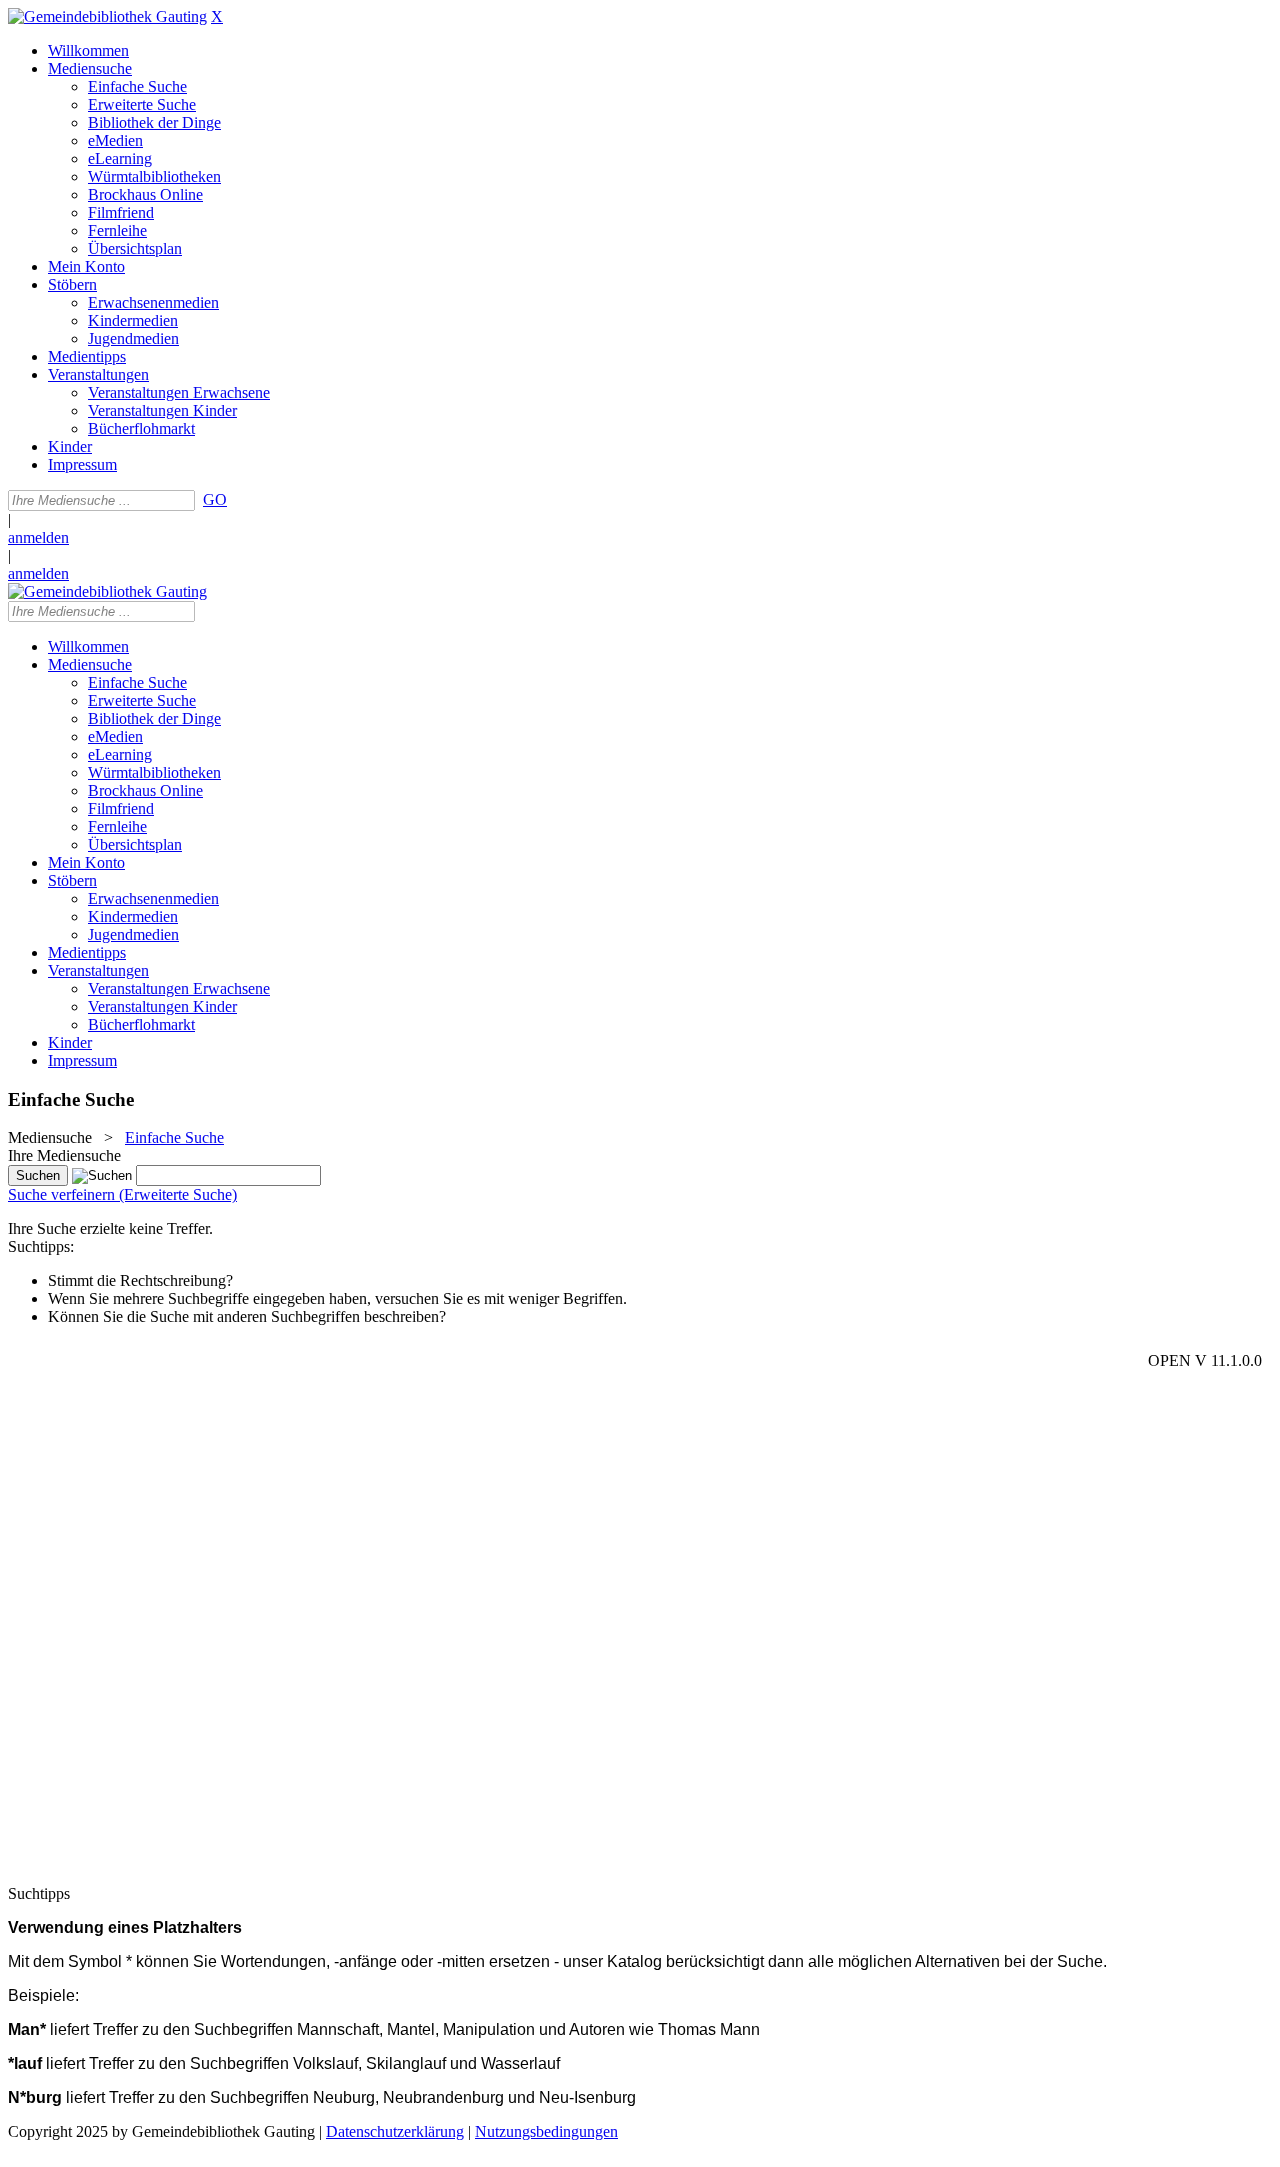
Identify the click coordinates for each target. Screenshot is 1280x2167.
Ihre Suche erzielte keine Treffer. (110, 1228)
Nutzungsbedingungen (546, 2131)
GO (215, 499)
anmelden (38, 537)
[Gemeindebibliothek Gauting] (107, 16)
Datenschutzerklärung (395, 2131)
